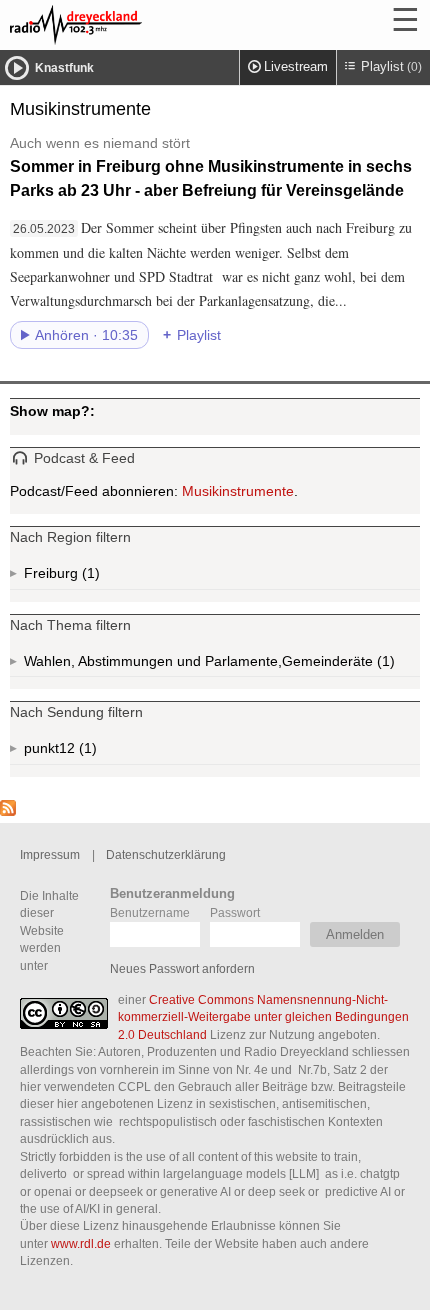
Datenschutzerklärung (166, 854)
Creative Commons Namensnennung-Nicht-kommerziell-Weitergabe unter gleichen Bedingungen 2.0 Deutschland (263, 1017)
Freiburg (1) (89, 577)
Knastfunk (64, 68)
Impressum (50, 854)
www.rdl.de (81, 1243)
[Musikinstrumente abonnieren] (8, 811)
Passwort (235, 912)
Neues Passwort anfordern (182, 968)
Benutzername (150, 912)
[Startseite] (130, 25)
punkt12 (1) (86, 752)
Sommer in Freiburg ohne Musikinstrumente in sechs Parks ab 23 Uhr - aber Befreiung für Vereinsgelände (211, 167)
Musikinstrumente (238, 491)
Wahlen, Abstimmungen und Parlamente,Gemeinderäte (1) (222, 665)
